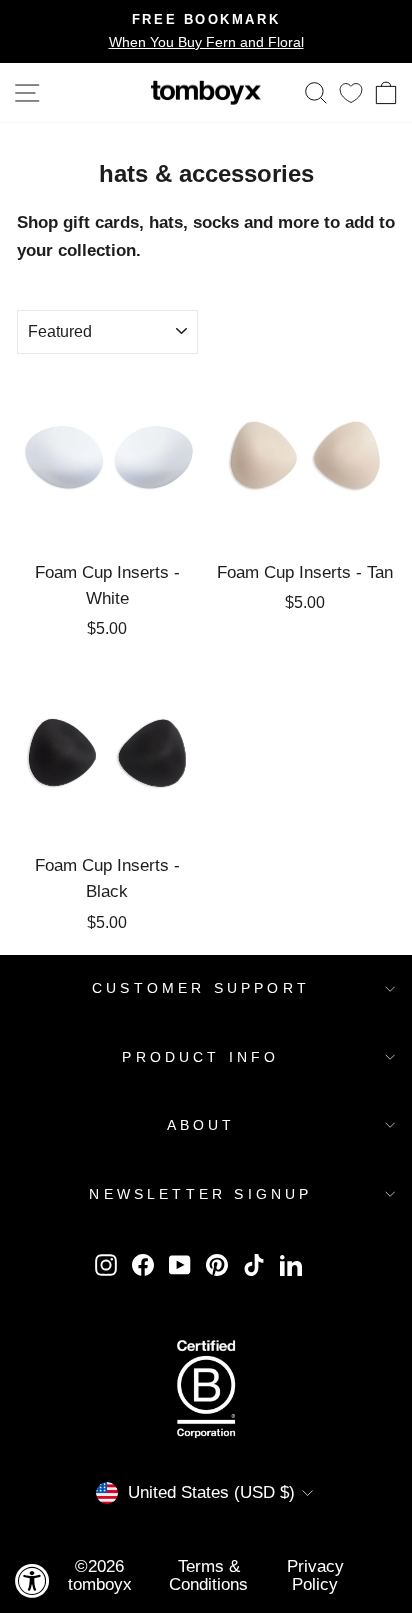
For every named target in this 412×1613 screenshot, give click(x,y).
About (201, 1125)
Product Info (200, 1057)
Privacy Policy (315, 1574)
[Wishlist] (351, 92)
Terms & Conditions (208, 1574)
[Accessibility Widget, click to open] (32, 1580)
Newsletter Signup (200, 1194)
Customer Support (201, 988)
